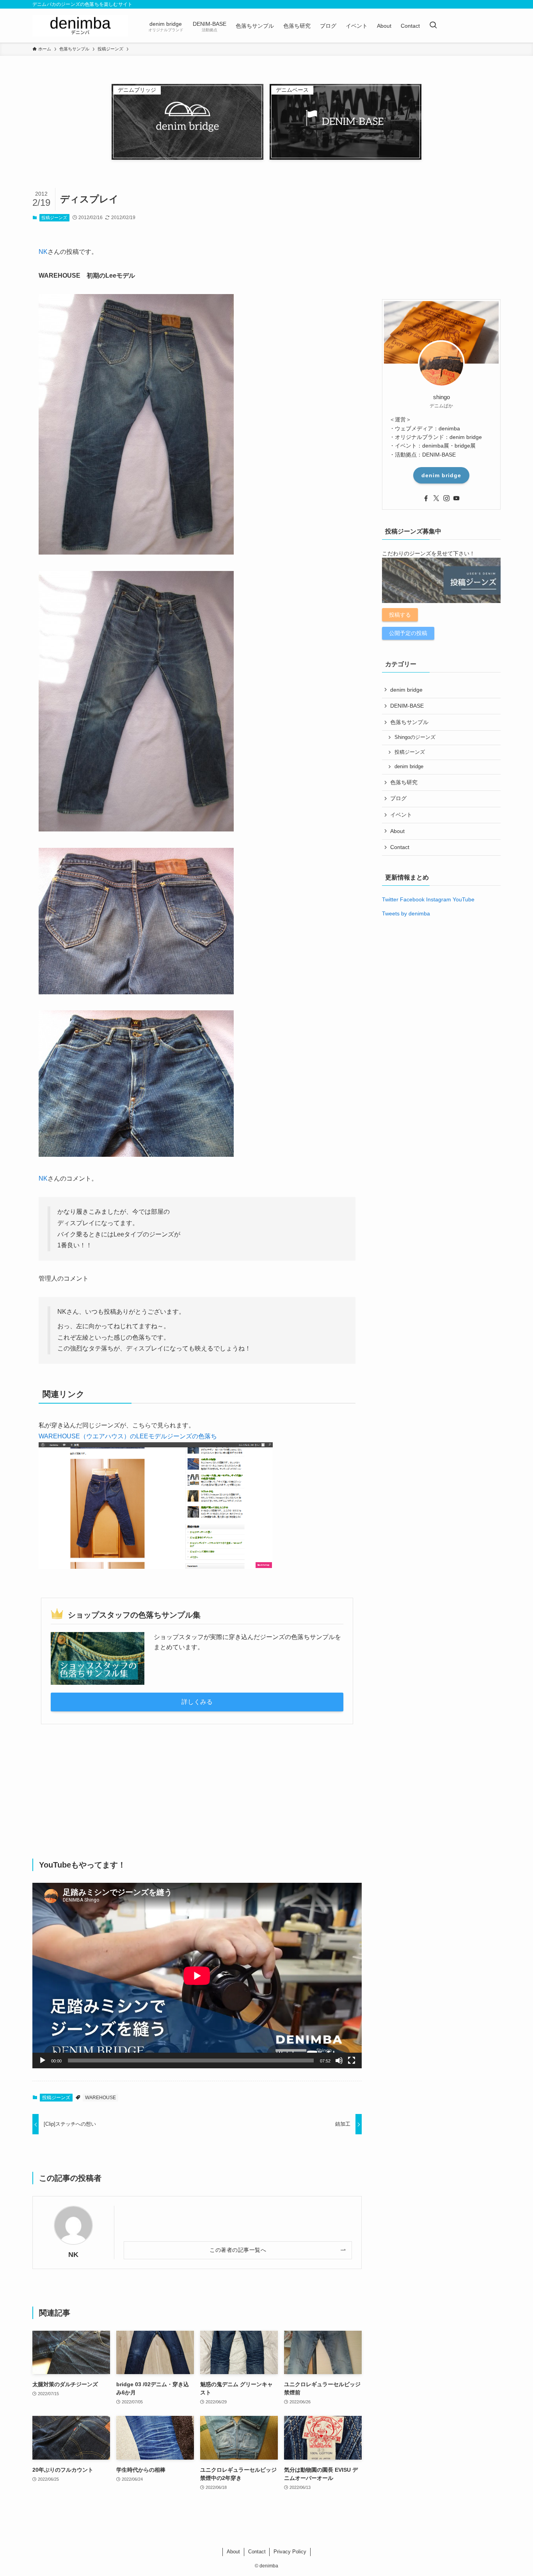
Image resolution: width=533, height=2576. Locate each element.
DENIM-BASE (407, 706)
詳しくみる (197, 1702)
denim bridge (441, 475)
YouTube (464, 899)
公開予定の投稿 (408, 633)
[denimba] (80, 26)
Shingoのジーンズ (415, 737)
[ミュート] (339, 2060)
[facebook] (426, 498)
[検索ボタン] (433, 26)
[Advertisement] (197, 1791)
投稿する (400, 615)
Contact (400, 847)
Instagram (439, 899)
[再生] (43, 2060)
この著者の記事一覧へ (238, 2250)
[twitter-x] (436, 498)
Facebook (412, 899)
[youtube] (457, 498)
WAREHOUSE (100, 2098)
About (397, 831)
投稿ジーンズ (54, 218)
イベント (401, 815)
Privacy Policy (290, 2552)
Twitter (390, 899)
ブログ (398, 798)
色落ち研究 (404, 782)
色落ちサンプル (409, 722)
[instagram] (446, 498)
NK (43, 252)
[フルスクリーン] (352, 2060)
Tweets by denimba (406, 913)
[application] (197, 1976)
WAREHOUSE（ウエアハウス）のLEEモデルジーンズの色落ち (128, 1436)
